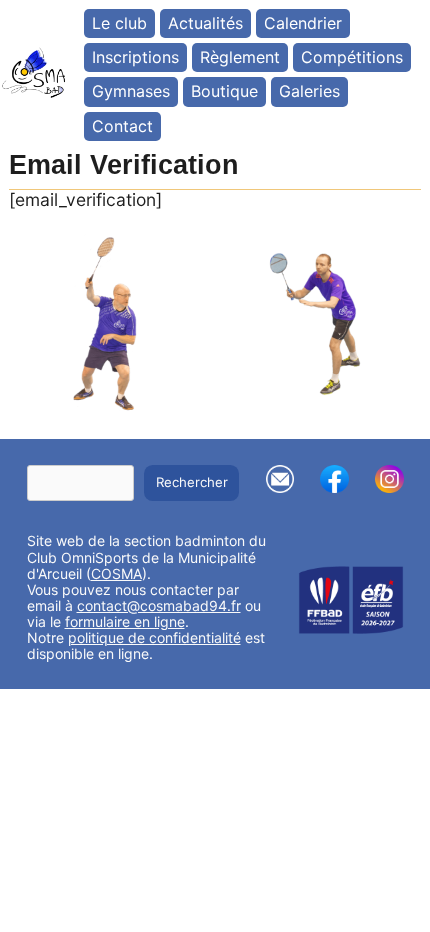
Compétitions (352, 57)
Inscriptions (135, 57)
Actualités (205, 23)
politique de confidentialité (154, 637)
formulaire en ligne (125, 621)
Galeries (309, 91)
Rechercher (192, 482)
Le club (119, 23)
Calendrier (303, 23)
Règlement (240, 57)
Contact (122, 126)
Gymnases (131, 91)
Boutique (224, 91)
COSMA (116, 573)
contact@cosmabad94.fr (159, 605)
